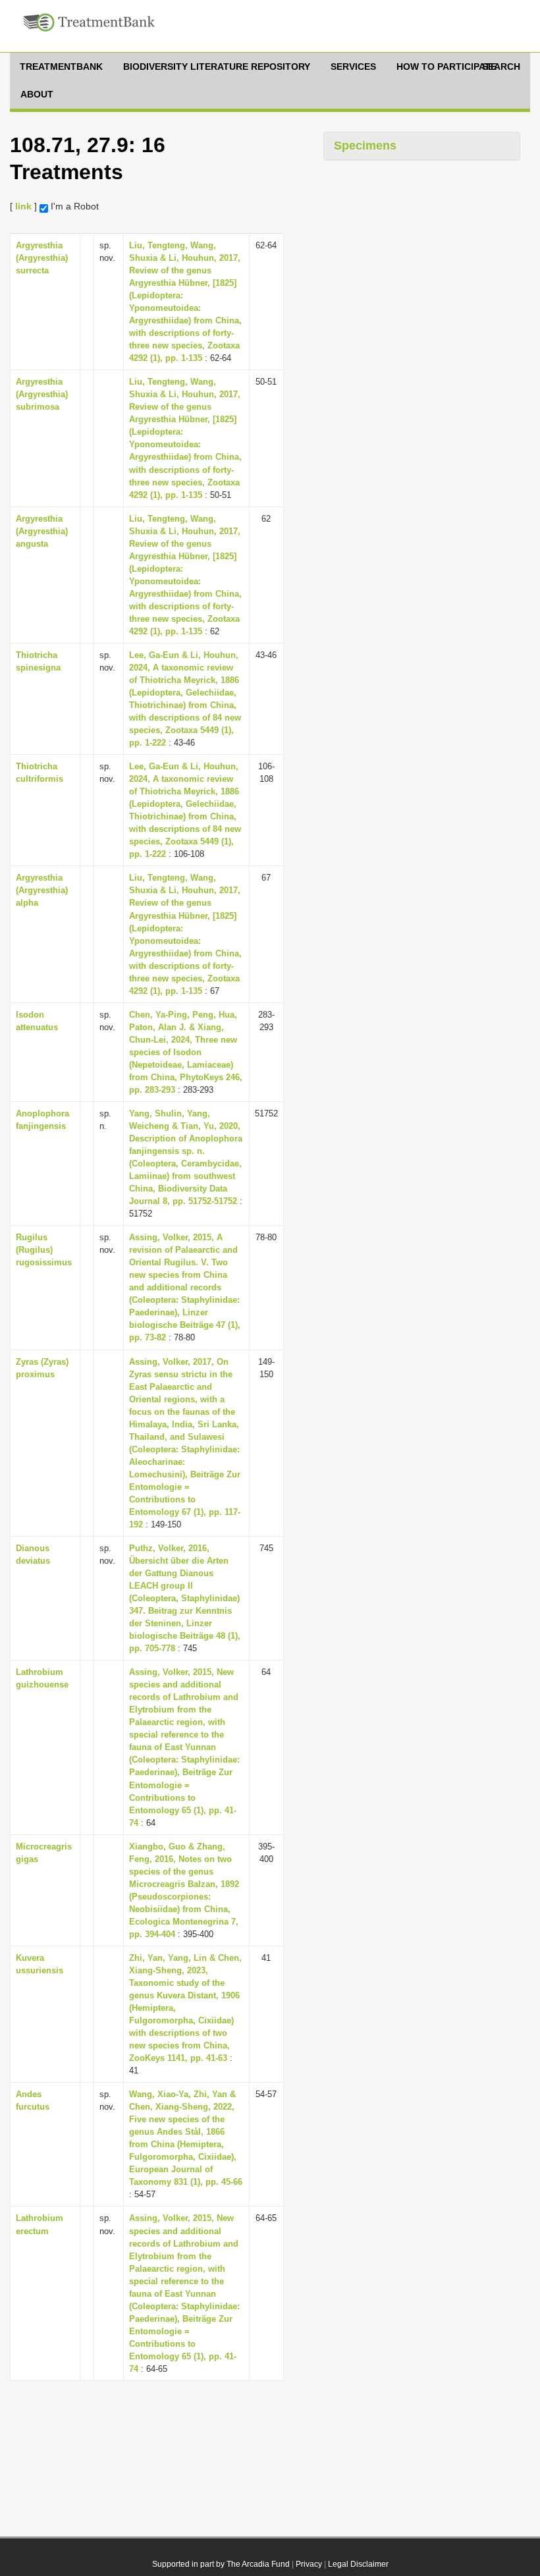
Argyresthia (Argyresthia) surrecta (42, 258)
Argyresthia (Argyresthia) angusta (42, 531)
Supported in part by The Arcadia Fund (221, 2564)
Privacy (309, 2564)
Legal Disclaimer (358, 2564)
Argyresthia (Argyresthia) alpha (42, 890)
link (23, 206)
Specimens (365, 146)
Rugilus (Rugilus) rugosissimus (44, 1250)
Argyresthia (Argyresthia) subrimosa (42, 394)
